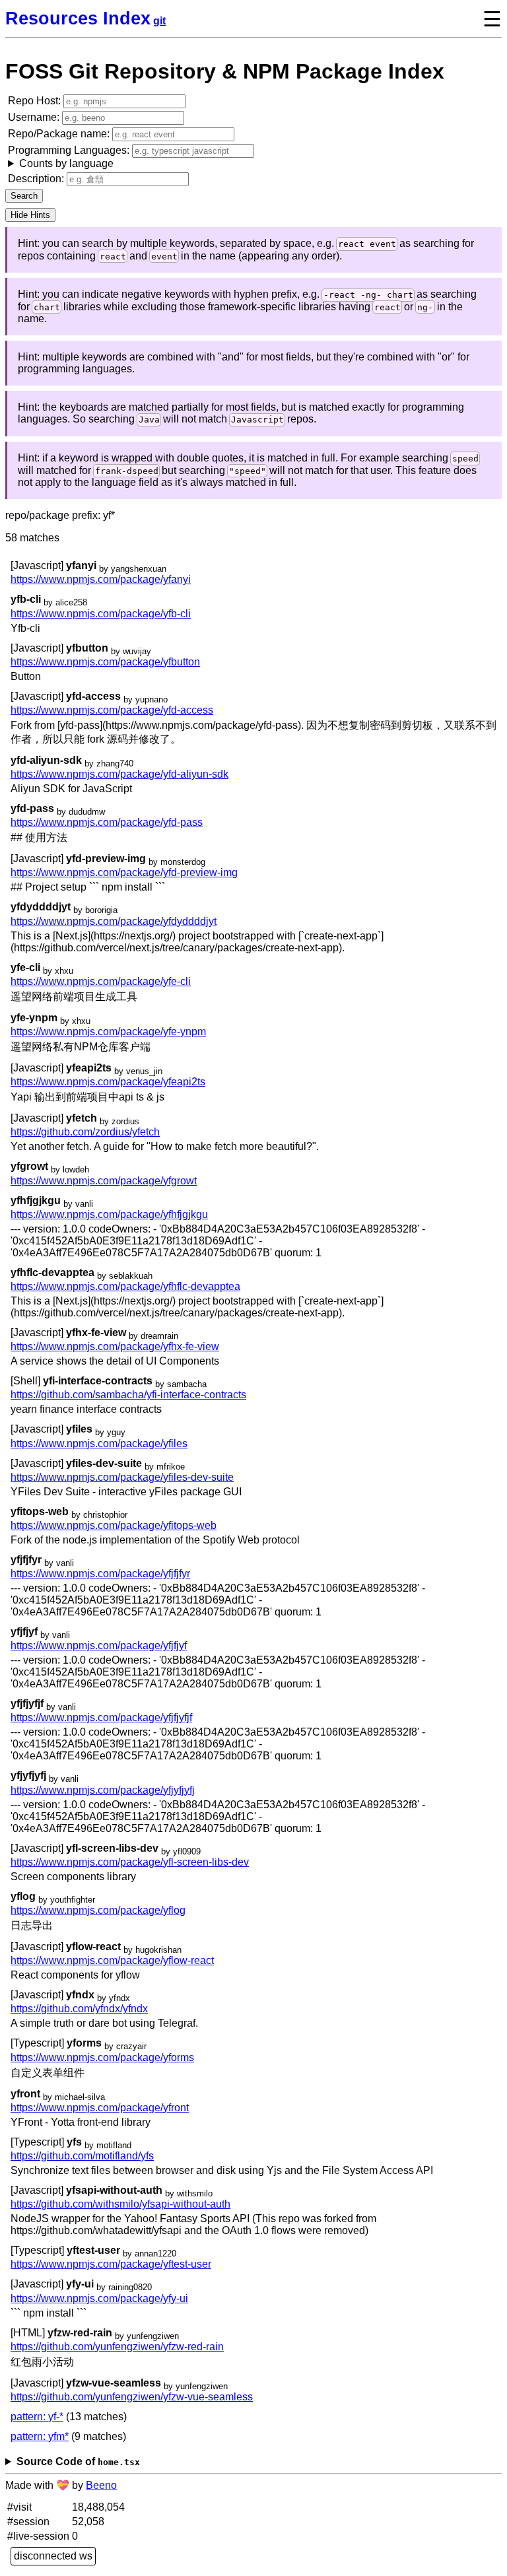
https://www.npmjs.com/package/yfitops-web (114, 1525)
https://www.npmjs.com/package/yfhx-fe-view (115, 1346)
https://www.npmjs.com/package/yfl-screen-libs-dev (130, 1862)
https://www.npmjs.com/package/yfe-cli (101, 981)
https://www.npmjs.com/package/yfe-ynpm (108, 1032)
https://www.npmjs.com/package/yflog (98, 1910)
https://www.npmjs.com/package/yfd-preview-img (124, 872)
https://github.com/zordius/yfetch (85, 1132)
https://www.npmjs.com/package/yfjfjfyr (100, 1574)
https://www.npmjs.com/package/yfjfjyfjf (101, 1717)
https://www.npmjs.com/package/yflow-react (112, 1960)
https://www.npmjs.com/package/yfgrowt (104, 1181)
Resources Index (78, 18)
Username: (35, 117)
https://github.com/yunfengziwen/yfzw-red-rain (117, 2347)
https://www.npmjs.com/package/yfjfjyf (99, 1645)
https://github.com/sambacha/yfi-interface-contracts (128, 1395)
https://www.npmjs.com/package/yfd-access (112, 710)
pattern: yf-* (37, 2417)
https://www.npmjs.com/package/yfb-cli (101, 614)
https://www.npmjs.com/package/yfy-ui (99, 2298)
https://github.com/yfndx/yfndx (79, 2009)
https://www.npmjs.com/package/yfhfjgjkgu (109, 1214)
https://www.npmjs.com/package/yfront (100, 2108)
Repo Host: (36, 101)
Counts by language (66, 163)
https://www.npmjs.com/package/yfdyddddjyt (114, 921)
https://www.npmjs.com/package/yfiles (99, 1443)
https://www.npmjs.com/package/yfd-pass (107, 822)
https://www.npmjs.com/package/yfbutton (105, 662)
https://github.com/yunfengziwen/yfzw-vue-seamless (132, 2397)
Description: (37, 179)
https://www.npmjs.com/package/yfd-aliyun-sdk (119, 774)
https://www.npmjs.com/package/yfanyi (101, 579)
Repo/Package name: (60, 134)
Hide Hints (30, 215)
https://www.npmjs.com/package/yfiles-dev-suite (122, 1477)
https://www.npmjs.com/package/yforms (102, 2057)
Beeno (101, 2485)
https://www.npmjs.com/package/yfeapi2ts (108, 1082)
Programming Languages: (70, 157)
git (159, 21)
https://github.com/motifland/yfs (82, 2156)
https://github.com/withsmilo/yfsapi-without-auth (120, 2204)
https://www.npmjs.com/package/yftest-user (111, 2264)
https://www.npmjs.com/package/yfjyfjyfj (103, 1790)
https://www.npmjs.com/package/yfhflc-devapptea (125, 1286)
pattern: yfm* (40, 2436)
